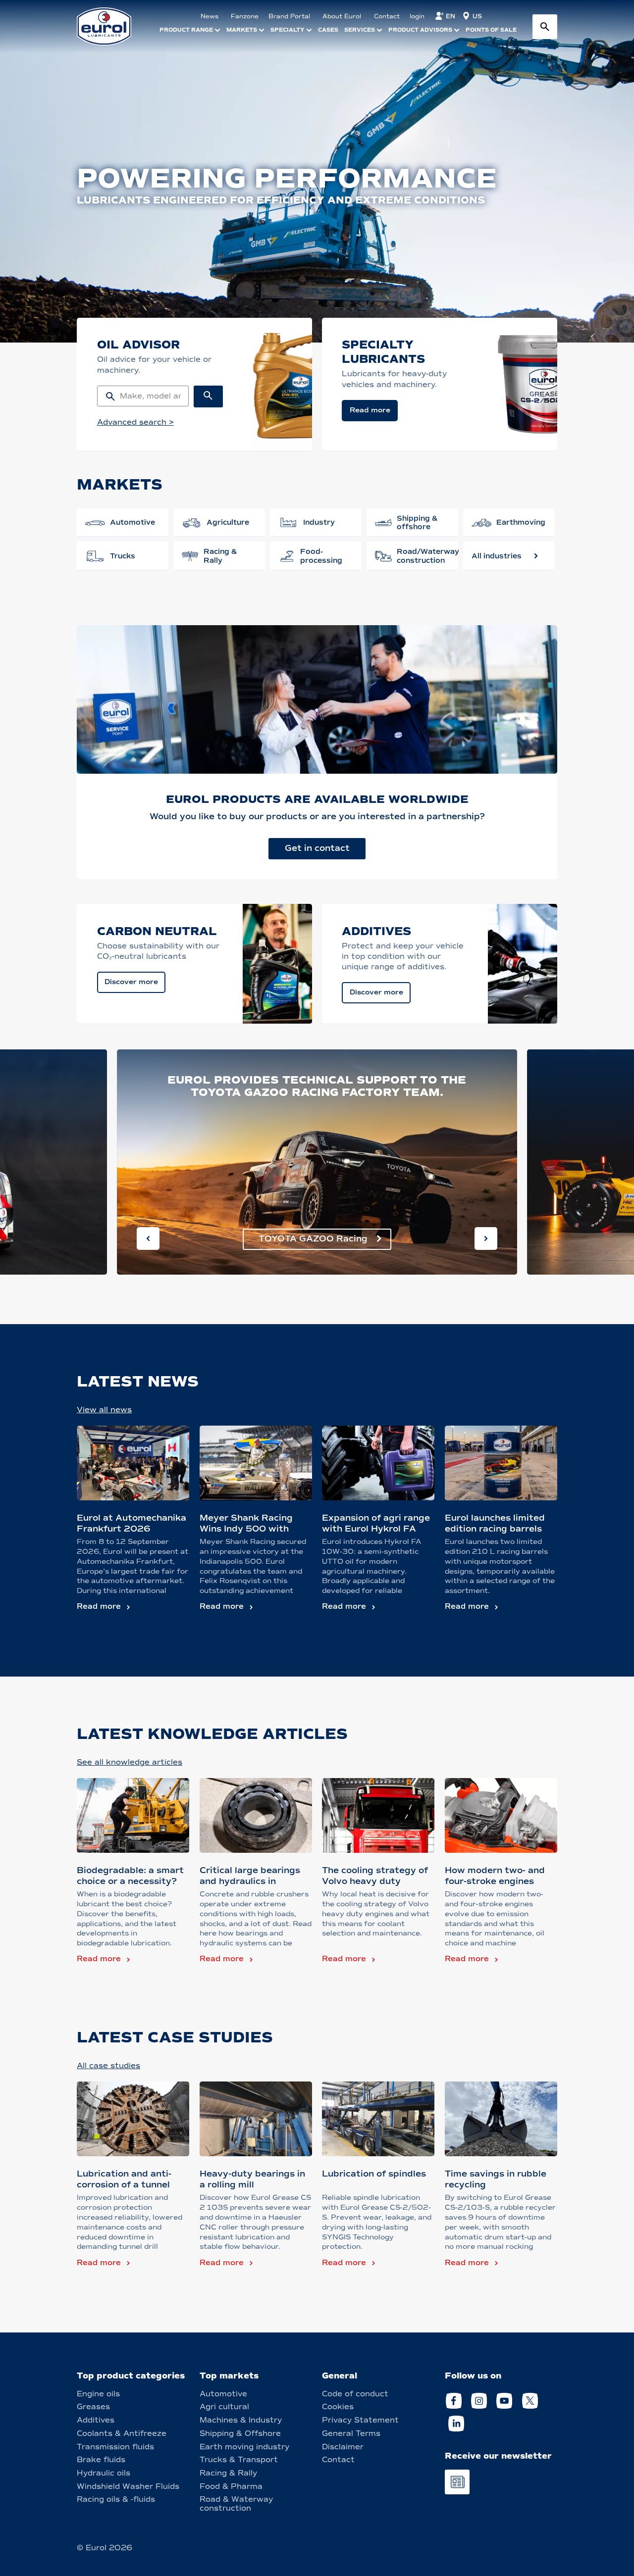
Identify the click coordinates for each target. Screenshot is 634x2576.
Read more (99, 1606)
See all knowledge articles (130, 1762)
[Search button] (545, 27)
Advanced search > (135, 422)
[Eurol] (110, 26)
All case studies (108, 2066)
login (417, 16)
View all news (104, 1410)
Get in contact (317, 848)
